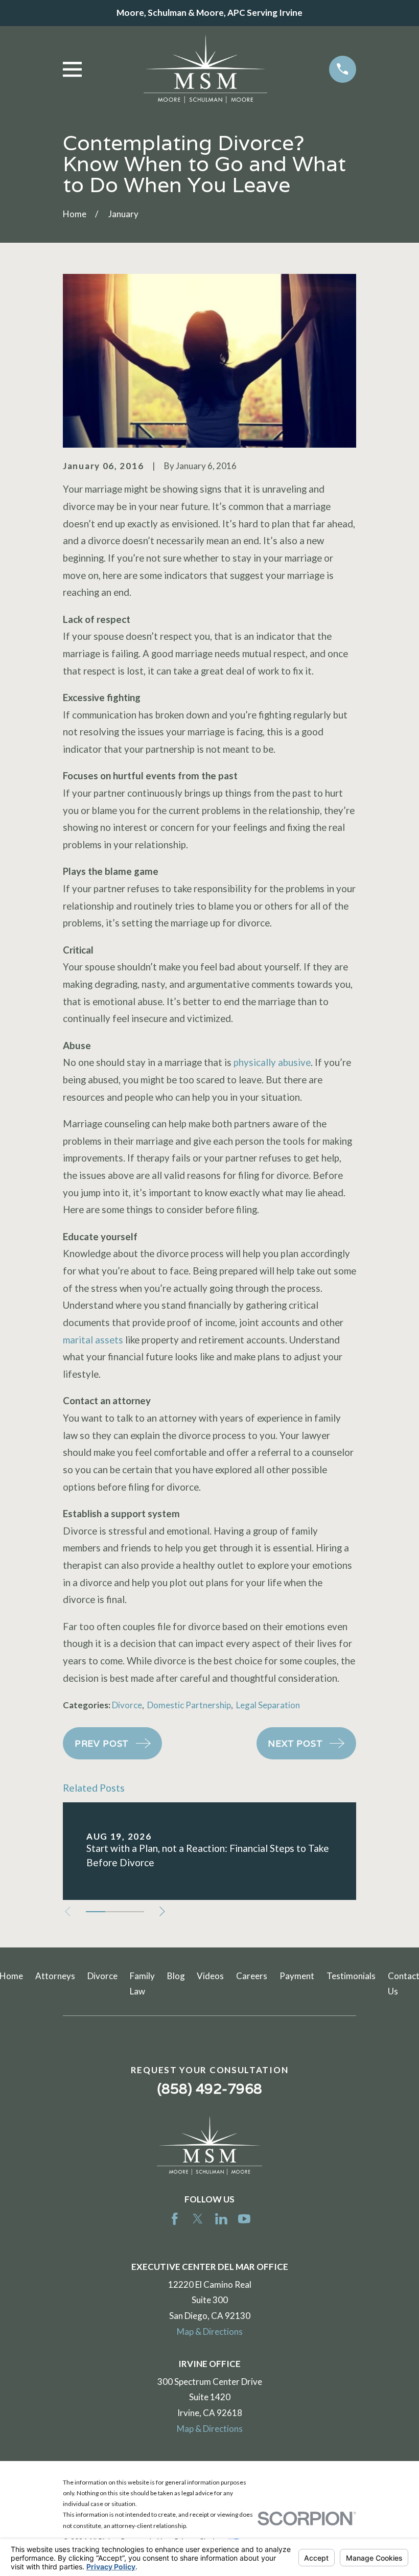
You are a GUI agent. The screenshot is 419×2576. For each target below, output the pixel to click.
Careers (252, 1976)
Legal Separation (268, 1705)
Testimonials (351, 1976)
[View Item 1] (96, 1912)
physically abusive (272, 1062)
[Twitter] (198, 2219)
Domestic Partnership (189, 1705)
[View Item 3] (134, 1912)
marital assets (93, 1340)
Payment (297, 1976)
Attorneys (55, 1976)
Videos (210, 1976)
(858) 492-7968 (210, 2088)
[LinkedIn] (221, 2219)
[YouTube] (244, 2219)
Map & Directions (210, 2331)
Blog (176, 1976)
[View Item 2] (115, 1912)
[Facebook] (175, 2219)
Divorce (127, 1705)
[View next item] (162, 1911)
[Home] (205, 69)
